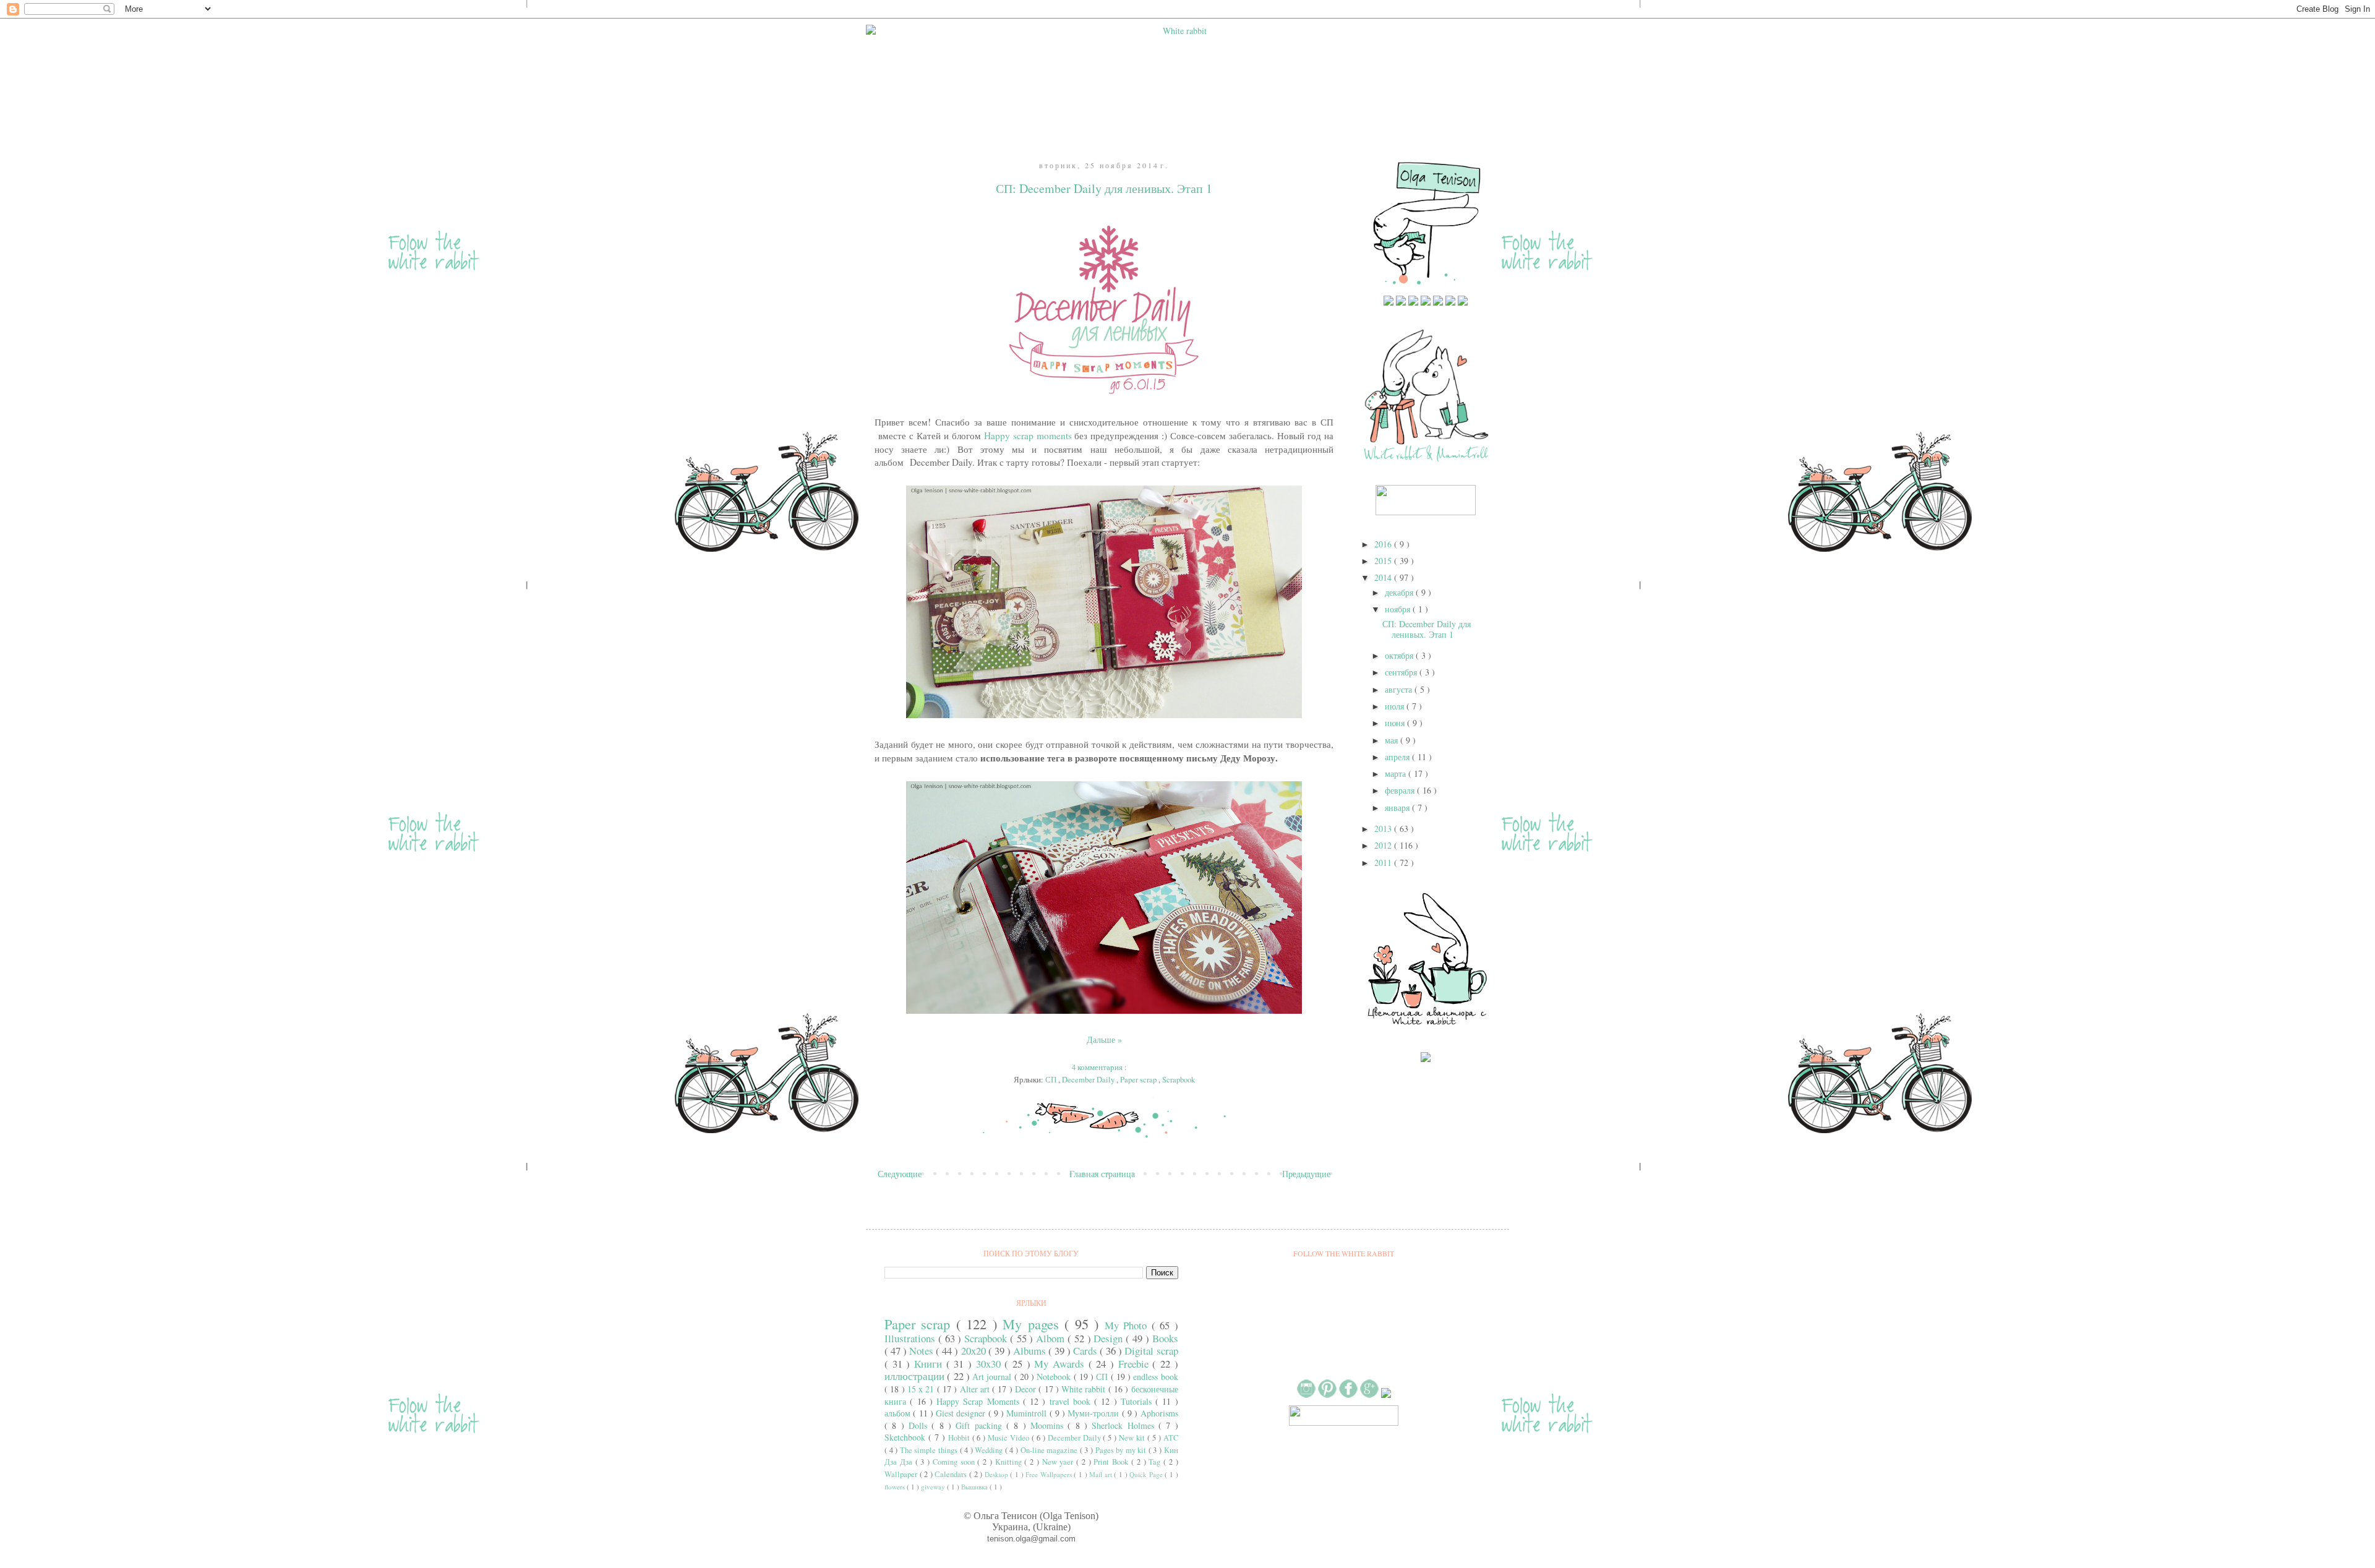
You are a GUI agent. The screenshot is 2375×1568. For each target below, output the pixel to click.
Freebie (1136, 1364)
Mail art (1102, 1474)
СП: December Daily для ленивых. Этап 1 (1104, 188)
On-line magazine (1050, 1450)
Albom (1052, 1338)
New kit (1133, 1438)
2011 (1384, 863)
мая (1393, 740)
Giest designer (962, 1413)
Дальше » (1104, 1039)
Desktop (998, 1474)
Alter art (976, 1389)
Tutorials (1138, 1401)
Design (1110, 1338)
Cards (1086, 1351)
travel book (1072, 1401)
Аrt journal (993, 1377)
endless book (1155, 1377)
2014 (1384, 577)
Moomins (1049, 1425)
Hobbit (960, 1438)
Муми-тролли (1094, 1413)
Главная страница (1102, 1174)
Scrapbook (1179, 1080)
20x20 (975, 1351)
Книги (930, 1364)
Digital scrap (1151, 1351)
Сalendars (952, 1474)
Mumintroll (1028, 1413)
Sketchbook (906, 1437)
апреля (1398, 757)
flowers (896, 1487)
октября (1400, 655)
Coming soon (955, 1462)
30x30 (991, 1364)
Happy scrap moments (1028, 435)
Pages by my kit (1122, 1450)
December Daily (1089, 1080)
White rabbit (1085, 1389)
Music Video (1010, 1438)
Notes (922, 1351)
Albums (1031, 1351)
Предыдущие (1306, 1174)
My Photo (1128, 1325)
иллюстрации (916, 1376)
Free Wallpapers (1050, 1474)
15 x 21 (922, 1389)
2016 (1384, 544)
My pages (1033, 1324)
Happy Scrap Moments (980, 1401)
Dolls (920, 1425)
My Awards (1061, 1364)
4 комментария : (1100, 1067)
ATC (1171, 1438)
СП (1052, 1080)
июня (1396, 723)
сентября (1402, 672)
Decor (1027, 1389)
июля (1396, 706)
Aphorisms (1159, 1413)
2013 (1384, 829)
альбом (899, 1413)
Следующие (900, 1174)
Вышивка (975, 1487)
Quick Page (1147, 1474)
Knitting (1010, 1462)
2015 (1384, 561)
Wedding (990, 1450)
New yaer (1059, 1462)
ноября (1399, 609)
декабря (1400, 592)
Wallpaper (902, 1474)
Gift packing (981, 1425)
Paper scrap (1139, 1080)
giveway (934, 1487)
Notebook (1055, 1377)
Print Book (1112, 1462)
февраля (1401, 790)
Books (1165, 1338)
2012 (1384, 845)
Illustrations (911, 1338)
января (1398, 808)
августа (1400, 689)
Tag (1156, 1462)
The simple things (930, 1450)
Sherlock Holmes (1125, 1425)
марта (1397, 773)
